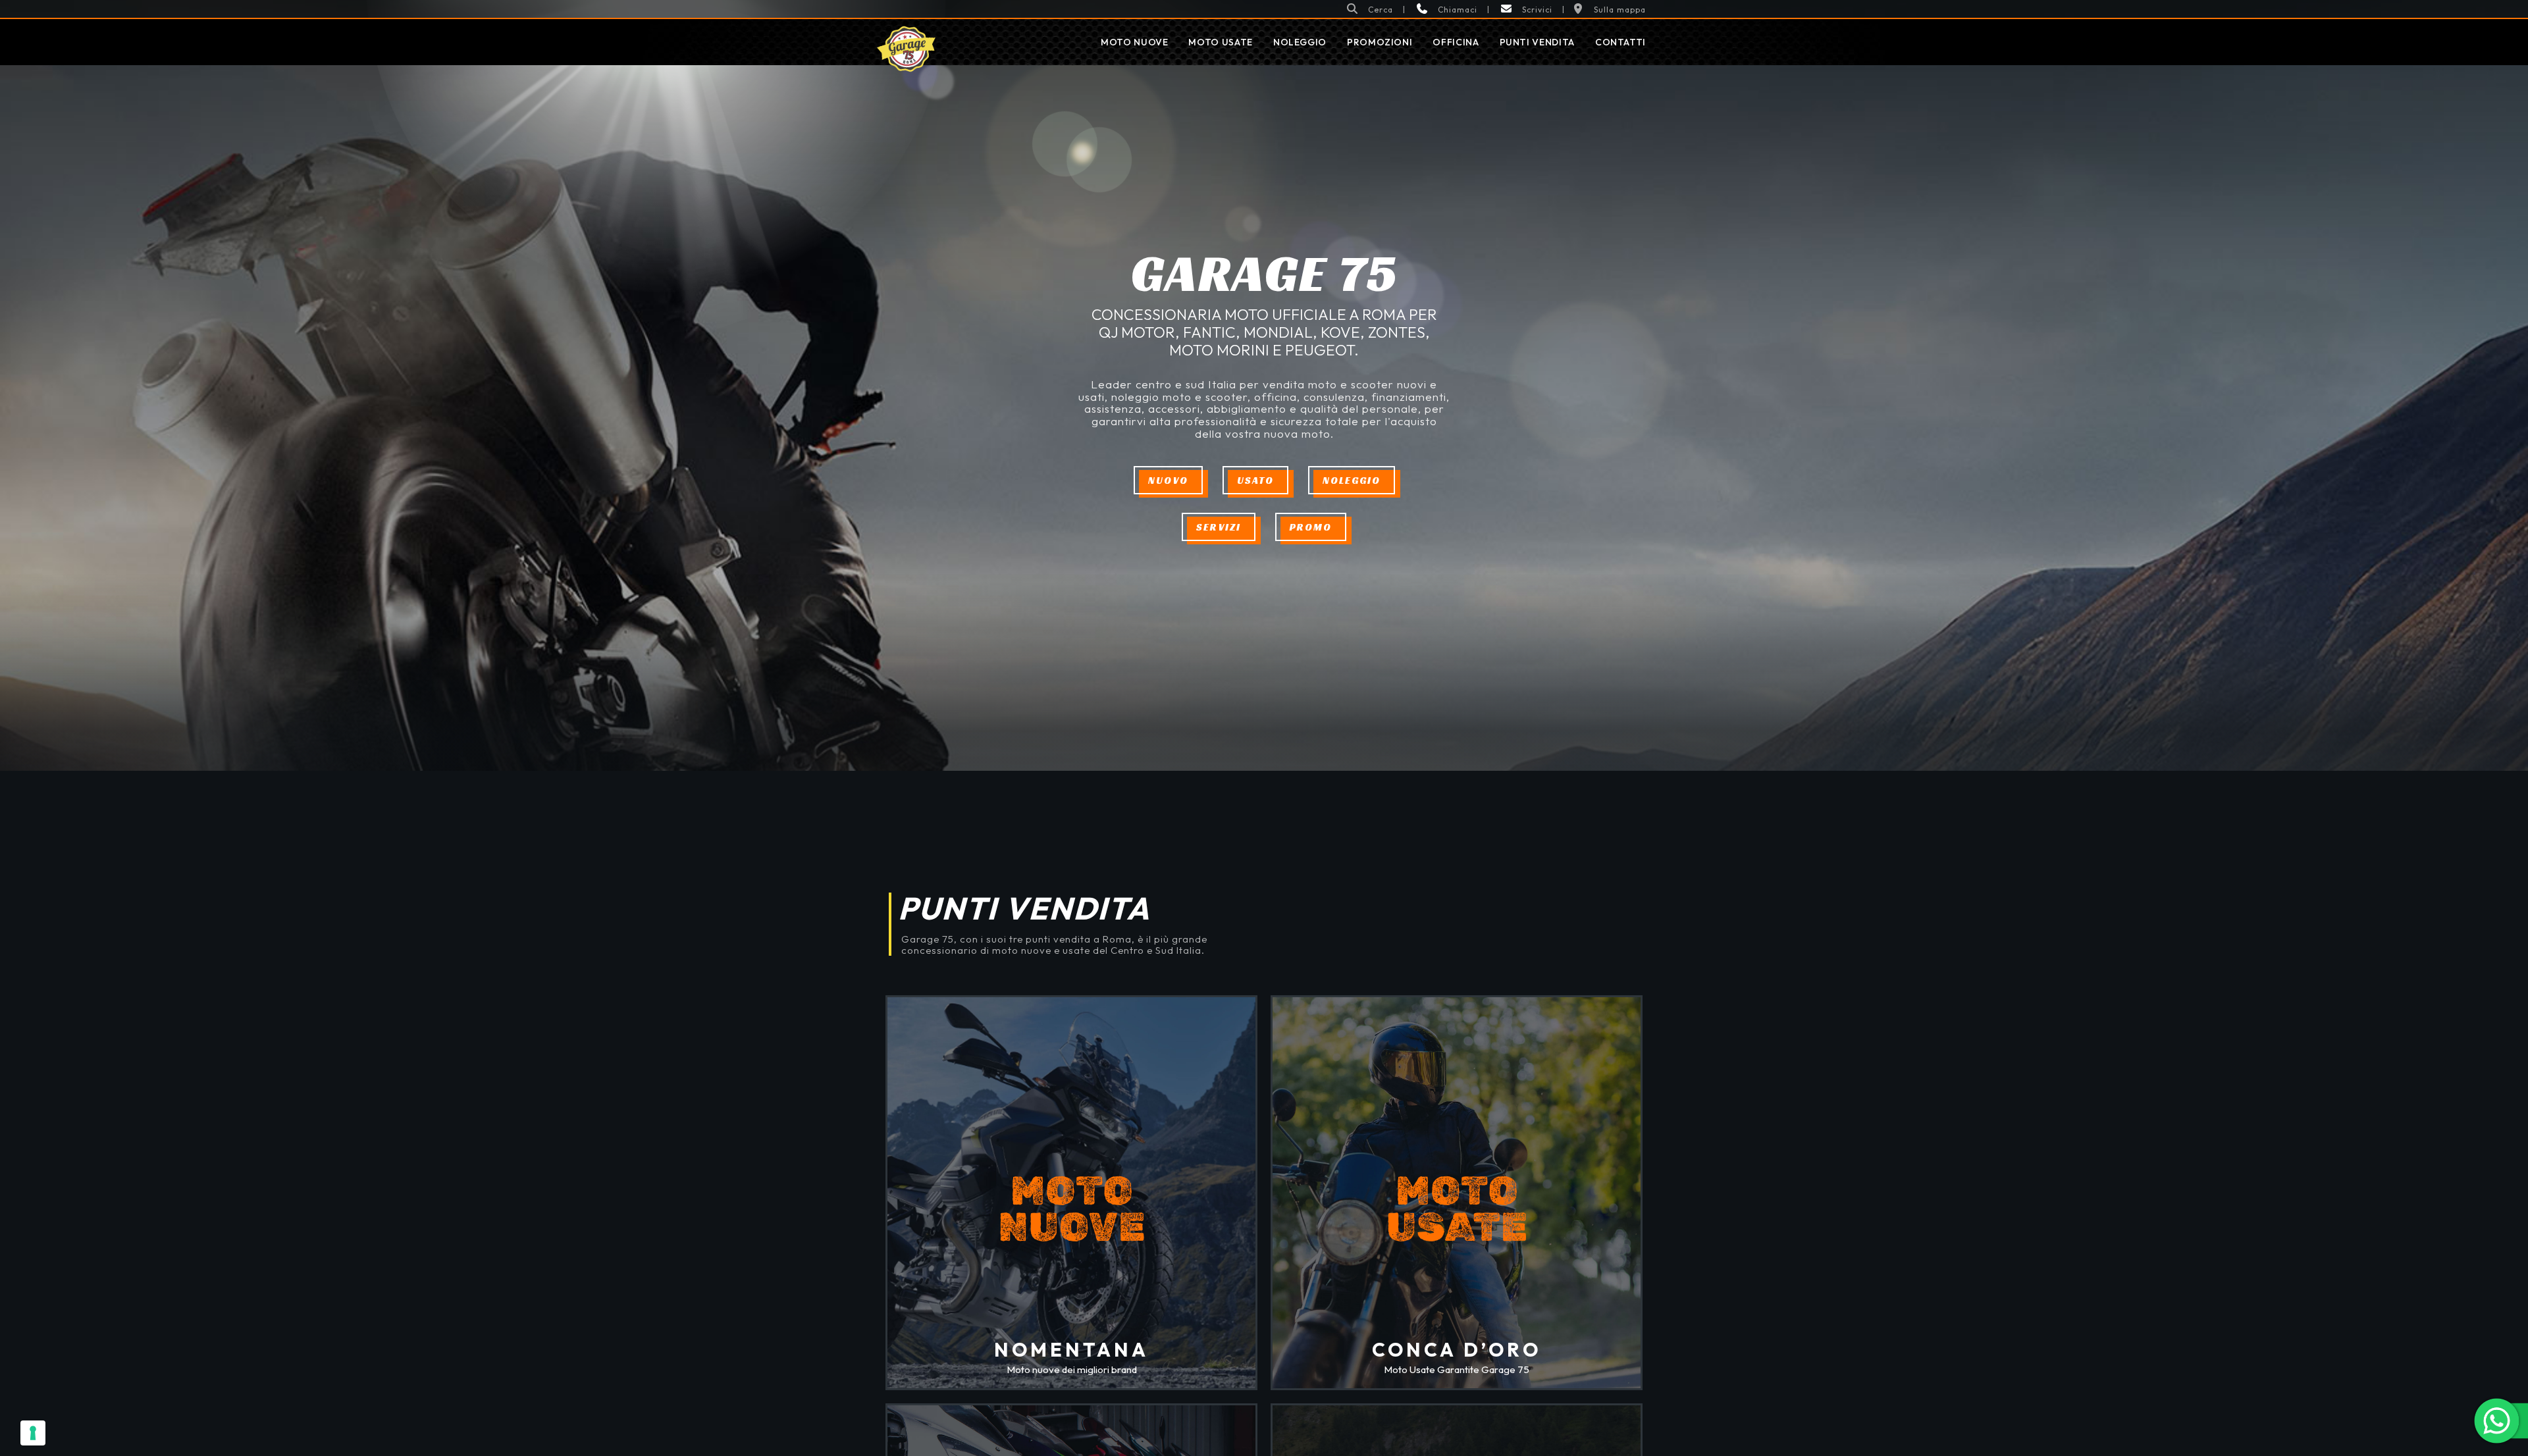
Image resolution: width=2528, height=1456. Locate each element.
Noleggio (1300, 42)
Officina (1456, 42)
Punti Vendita (1537, 42)
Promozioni (1380, 42)
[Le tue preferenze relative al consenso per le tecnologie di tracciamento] (33, 1433)
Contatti (1620, 42)
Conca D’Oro (1457, 1350)
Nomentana (1071, 1350)
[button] (1369, 9)
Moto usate (1220, 42)
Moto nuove (1134, 42)
